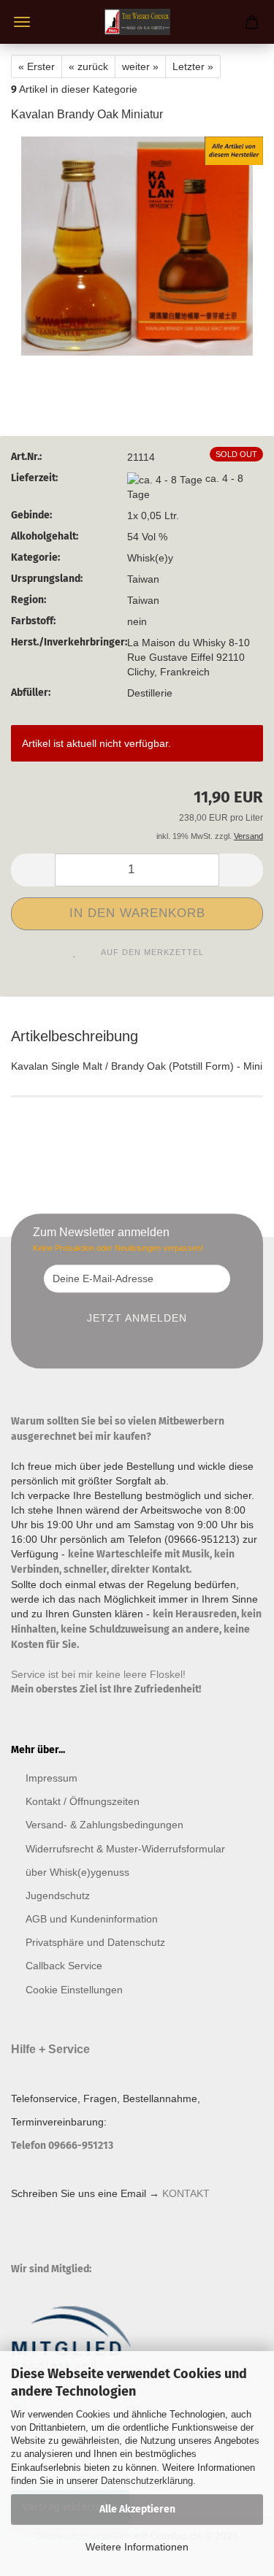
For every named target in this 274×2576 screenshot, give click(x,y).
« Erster (37, 66)
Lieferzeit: (34, 478)
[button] (33, 870)
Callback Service (64, 1966)
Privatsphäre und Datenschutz (95, 1942)
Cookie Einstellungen (74, 1990)
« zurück (88, 66)
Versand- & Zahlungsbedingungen (104, 1825)
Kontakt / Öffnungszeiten (83, 1801)
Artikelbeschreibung (75, 1036)
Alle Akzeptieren (137, 2509)
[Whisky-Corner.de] (137, 22)
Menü (22, 22)
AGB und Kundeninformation (92, 1919)
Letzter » (193, 66)
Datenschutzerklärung (147, 2481)
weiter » (140, 66)
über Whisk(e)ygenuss (77, 1872)
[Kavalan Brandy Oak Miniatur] (137, 245)
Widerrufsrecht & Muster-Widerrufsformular (125, 1849)
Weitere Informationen (137, 2547)
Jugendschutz (58, 1895)
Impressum (52, 1778)
